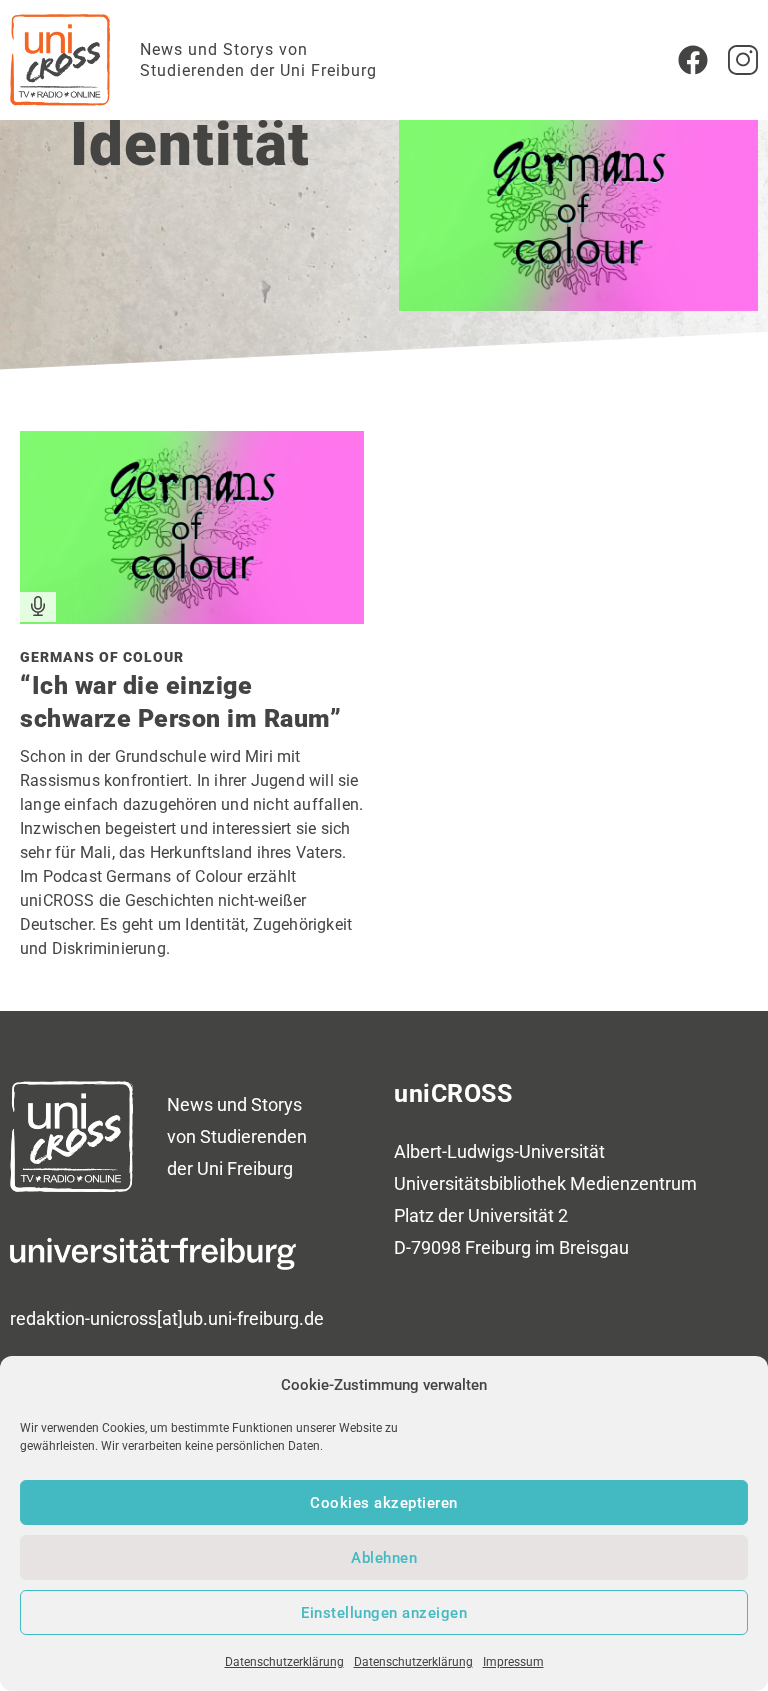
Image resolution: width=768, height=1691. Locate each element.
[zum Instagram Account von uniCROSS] (743, 60)
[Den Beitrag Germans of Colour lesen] (192, 617)
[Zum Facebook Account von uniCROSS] (693, 60)
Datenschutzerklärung (284, 1662)
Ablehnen (384, 1558)
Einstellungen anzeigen (384, 1613)
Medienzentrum (633, 1183)
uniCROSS (453, 1093)
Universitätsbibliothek (480, 1183)
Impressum (513, 1662)
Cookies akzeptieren (384, 1503)
